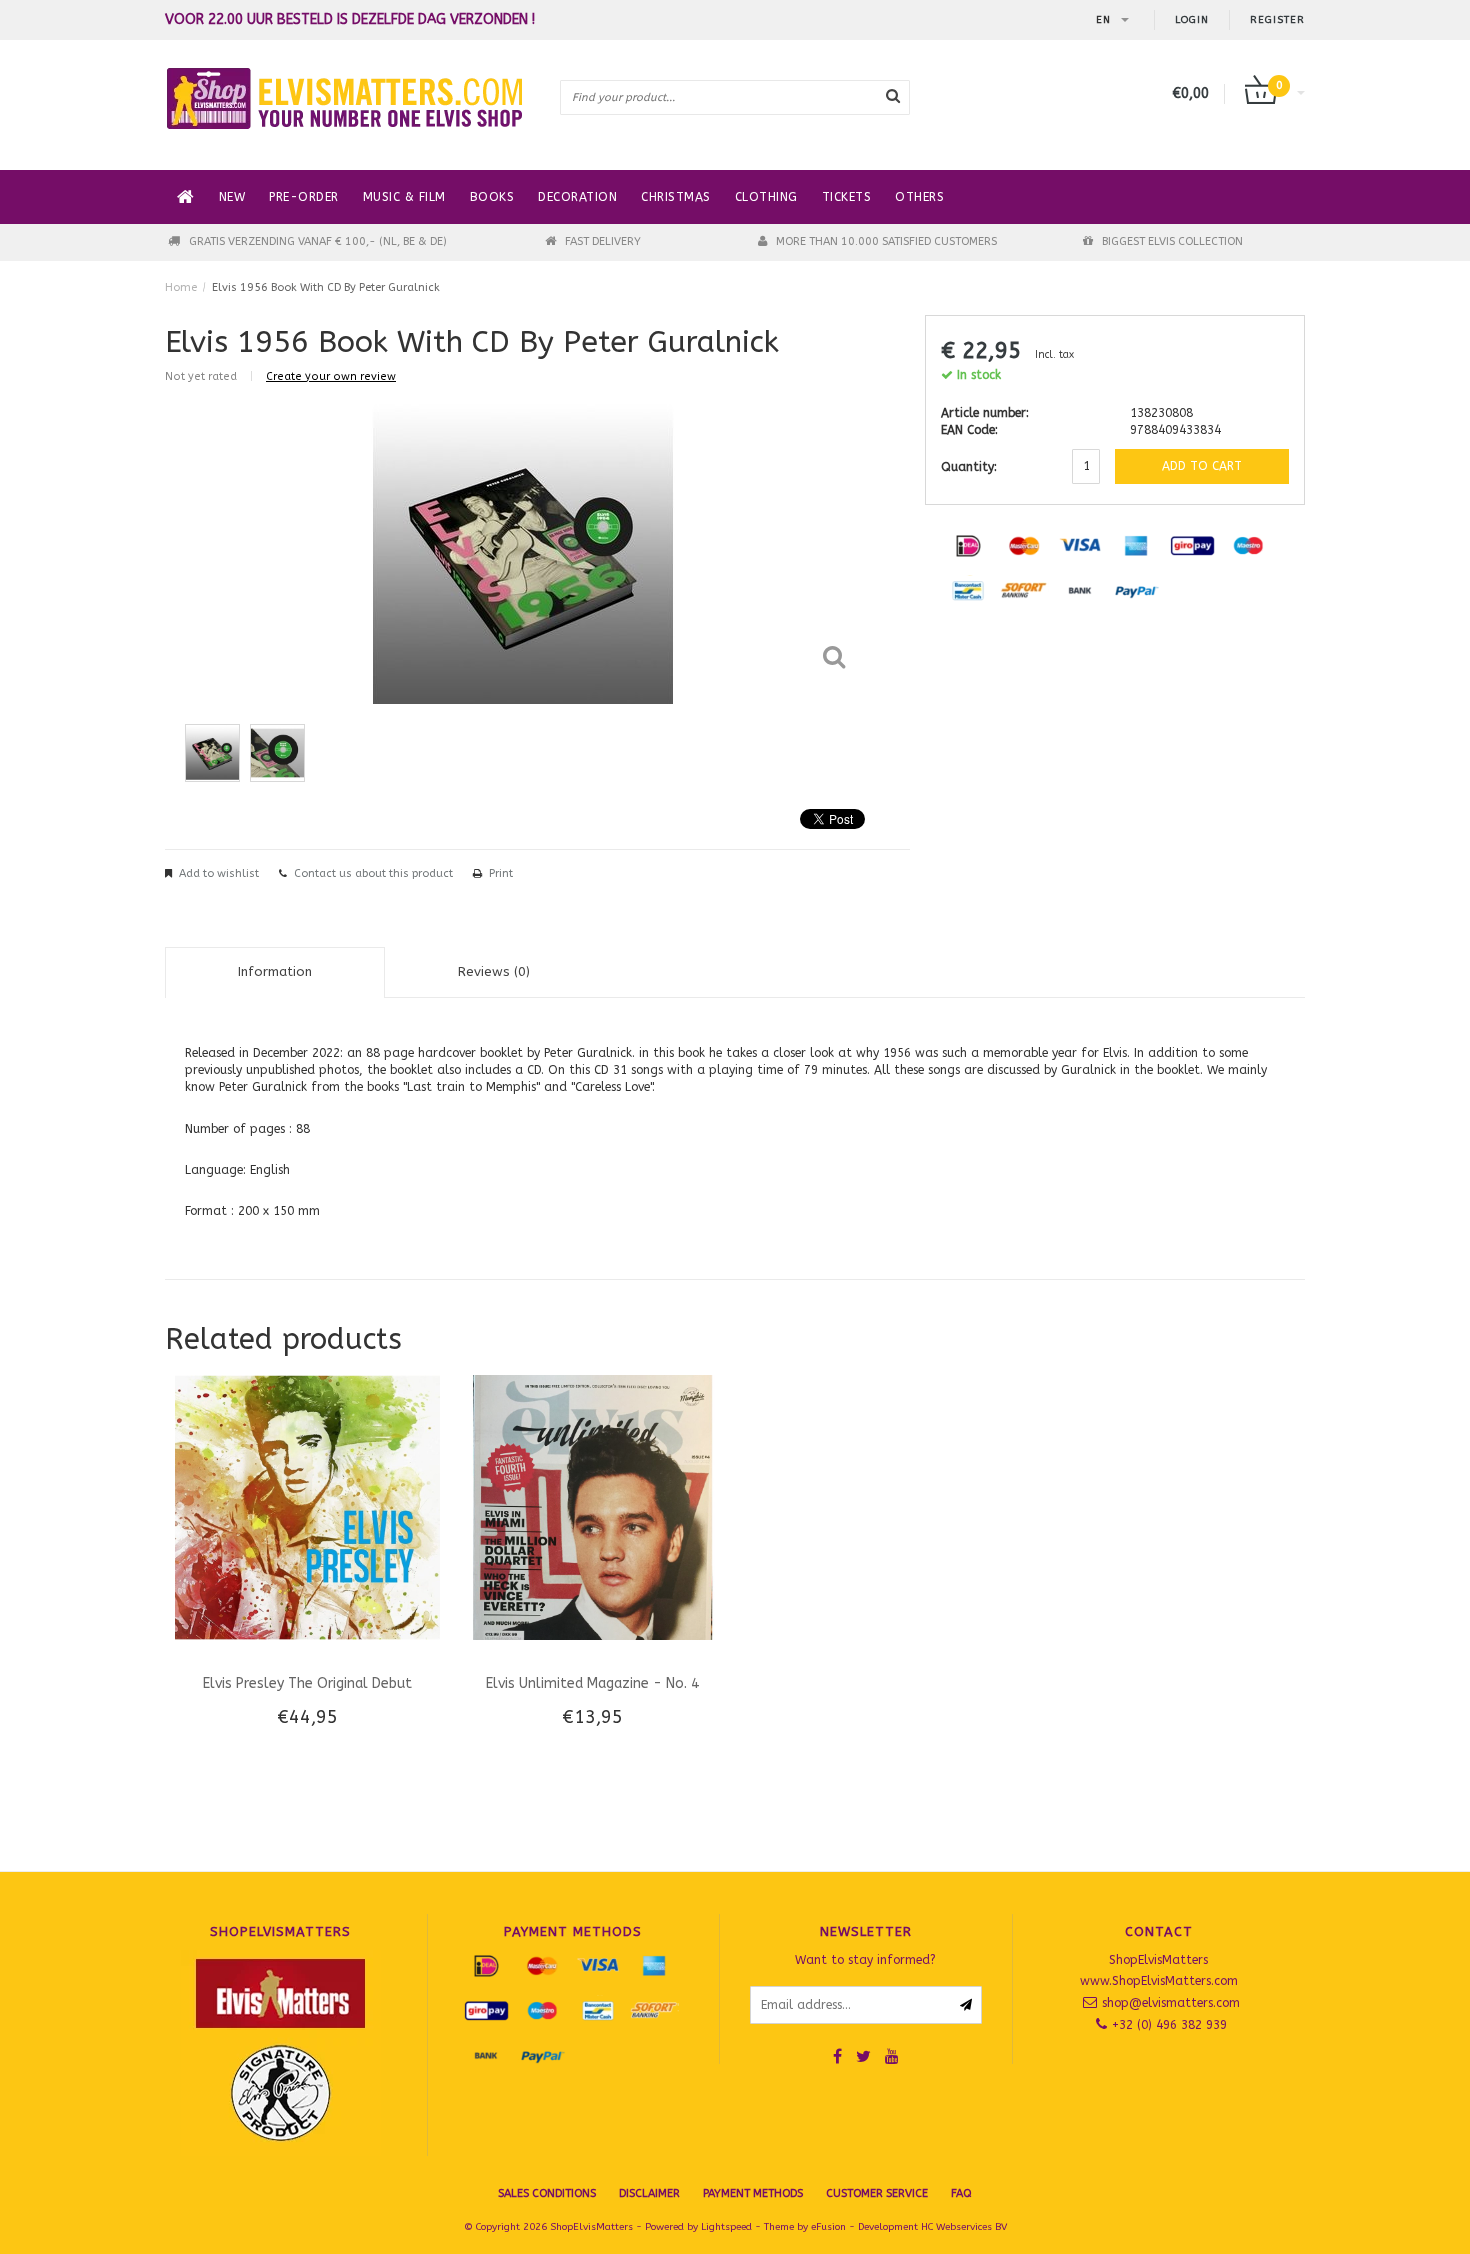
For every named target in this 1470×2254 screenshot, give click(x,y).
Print (501, 873)
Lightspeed (726, 2227)
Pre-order (304, 197)
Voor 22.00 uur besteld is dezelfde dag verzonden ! (350, 20)
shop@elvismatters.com (1171, 2003)
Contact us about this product (373, 873)
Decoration (577, 197)
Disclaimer (649, 2193)
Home (181, 287)
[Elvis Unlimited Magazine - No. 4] (592, 1507)
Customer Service (877, 2193)
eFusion (828, 2227)
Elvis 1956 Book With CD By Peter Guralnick (326, 287)
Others (919, 197)
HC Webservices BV (964, 2227)
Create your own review (331, 376)
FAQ (961, 2193)
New (232, 197)
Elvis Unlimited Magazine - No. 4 (592, 1683)
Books (492, 197)
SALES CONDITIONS (547, 2193)
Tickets (847, 197)
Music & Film (404, 197)
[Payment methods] (968, 545)
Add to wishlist (219, 873)
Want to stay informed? (865, 1960)
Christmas (676, 197)
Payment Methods (753, 2193)
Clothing (766, 197)
